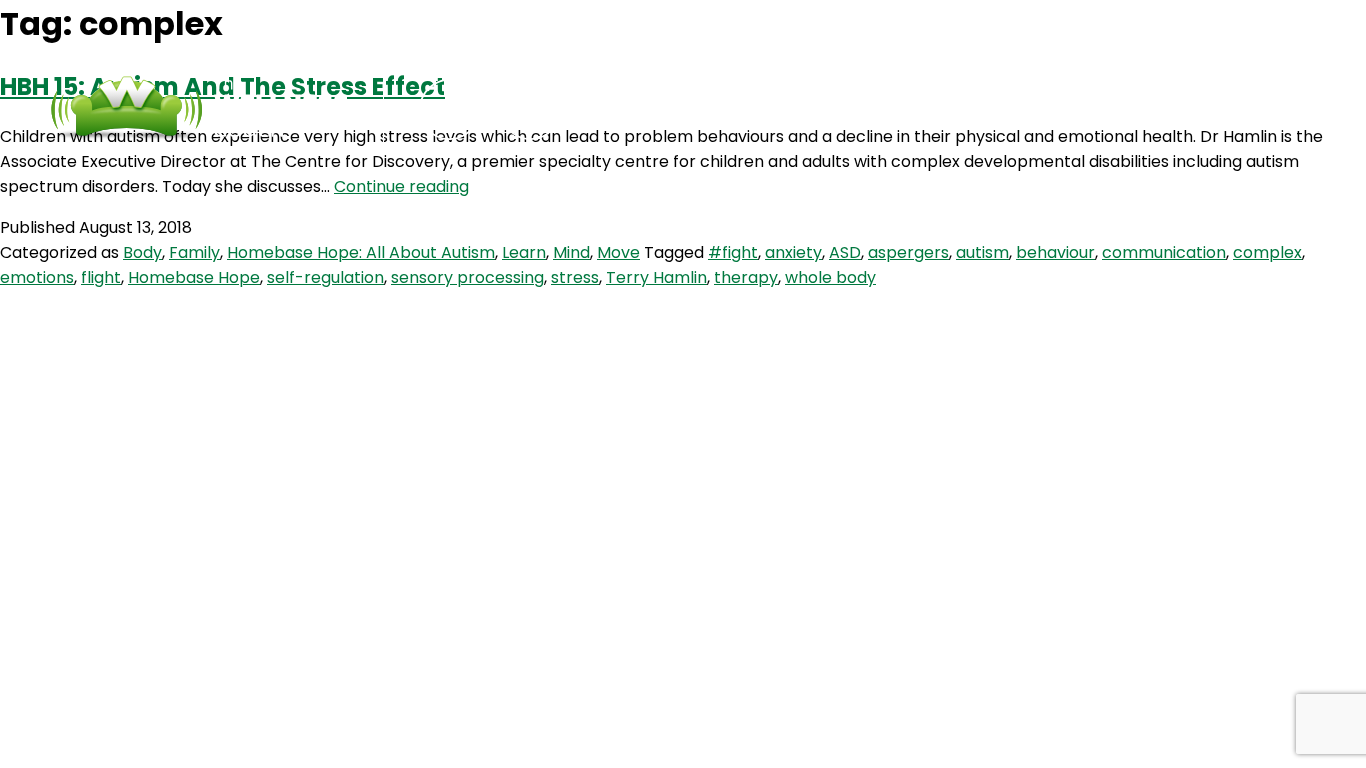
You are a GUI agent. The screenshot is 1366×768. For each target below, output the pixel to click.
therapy (746, 277)
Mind (571, 252)
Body (142, 252)
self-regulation (325, 277)
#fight (733, 252)
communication (1164, 252)
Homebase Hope (194, 277)
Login (954, 109)
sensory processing (467, 277)
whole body (830, 277)
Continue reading (401, 186)
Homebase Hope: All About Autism (361, 252)
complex (1267, 252)
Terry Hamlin (656, 277)
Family (194, 252)
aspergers (908, 252)
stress (575, 277)
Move (618, 252)
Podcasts (684, 109)
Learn (524, 252)
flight (101, 277)
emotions (37, 277)
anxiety (793, 252)
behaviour (1055, 252)
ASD (845, 252)
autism (982, 252)
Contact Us (829, 109)
